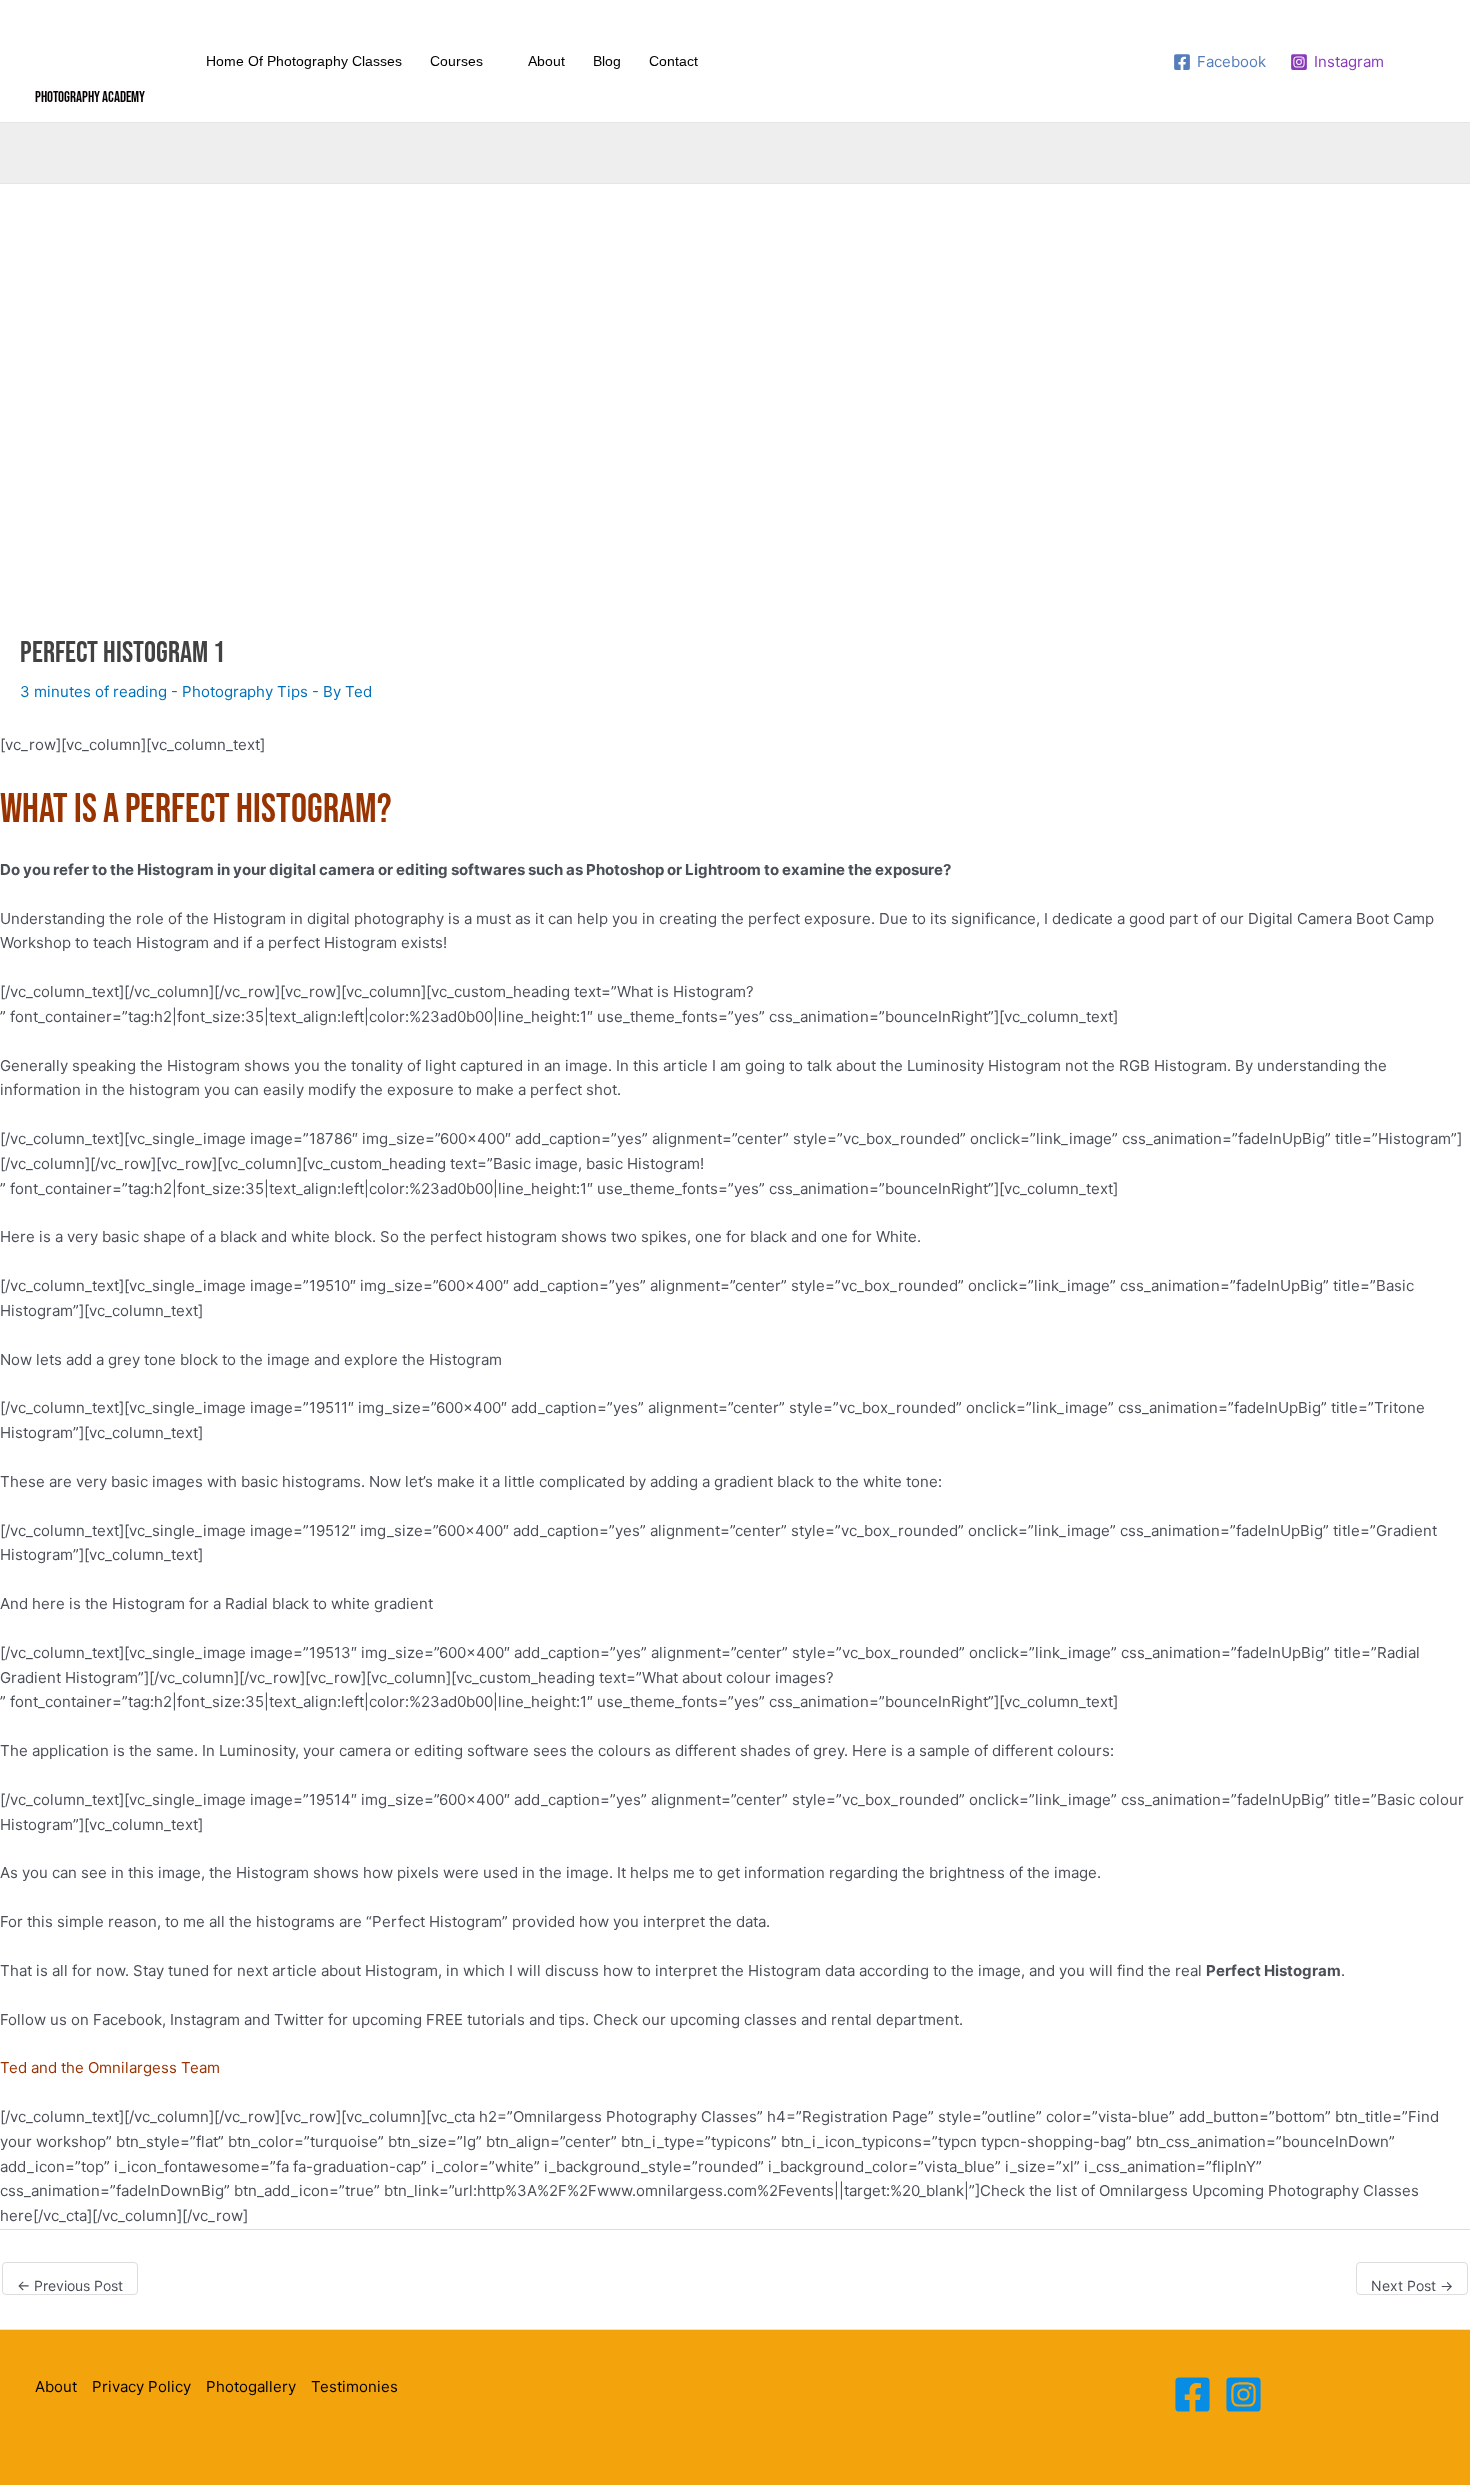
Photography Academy (90, 97)
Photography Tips (245, 691)
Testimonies (354, 2386)
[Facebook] (1192, 2394)
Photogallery (251, 2386)
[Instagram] (1243, 2394)
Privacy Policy (141, 2386)
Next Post (1412, 2285)
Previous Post (70, 2285)
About (56, 2386)
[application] (491, 61)
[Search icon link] (1422, 61)
